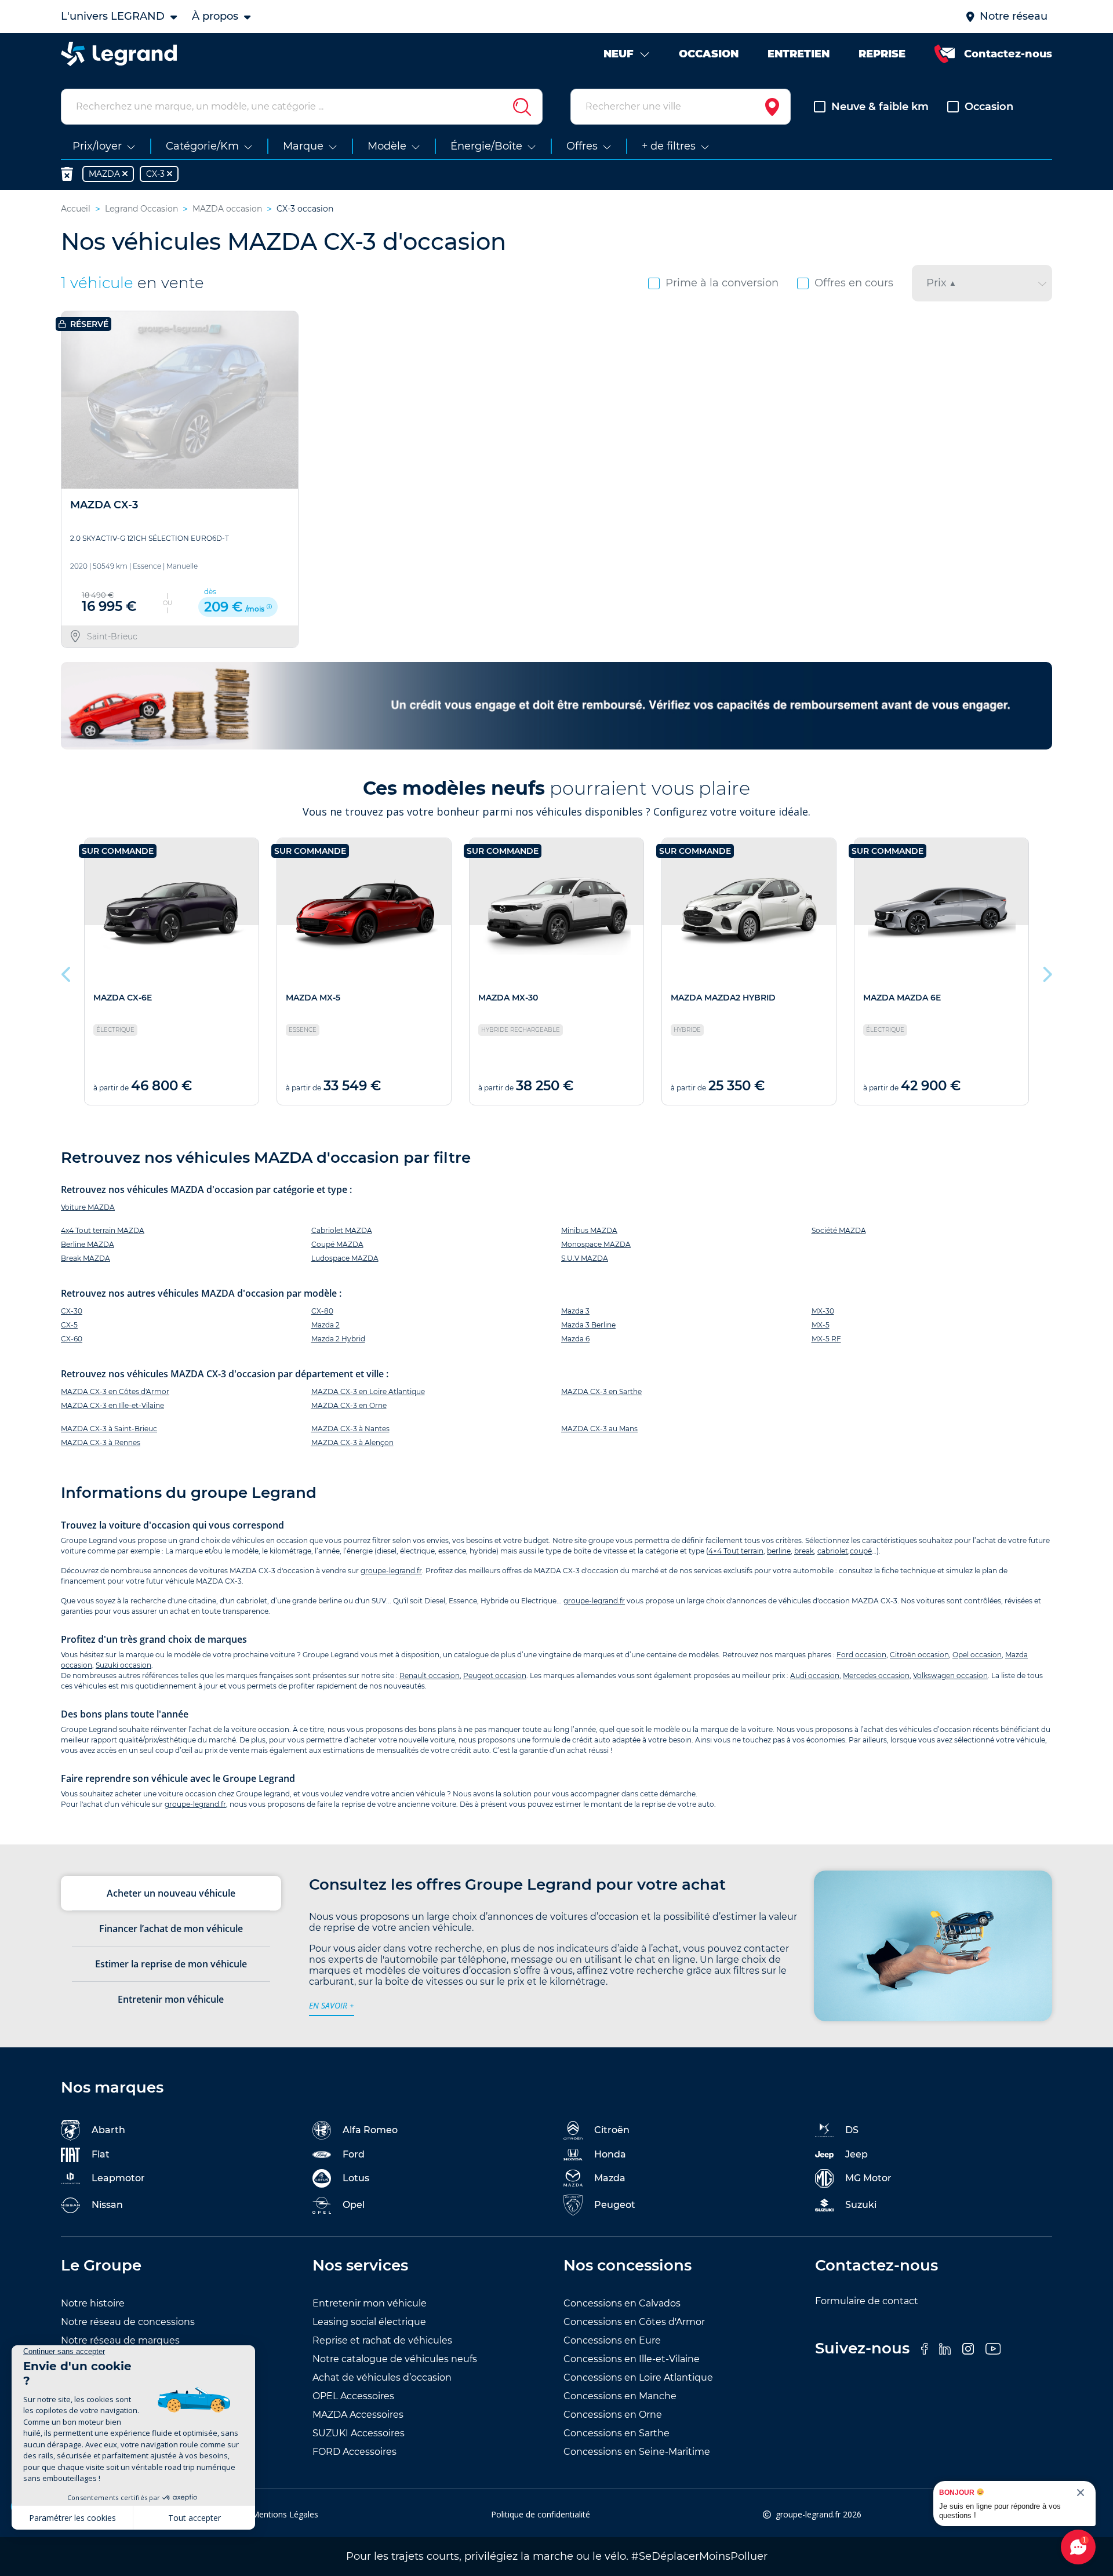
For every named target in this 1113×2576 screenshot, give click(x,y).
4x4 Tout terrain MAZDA (103, 1230)
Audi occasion (815, 1676)
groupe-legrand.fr (391, 1571)
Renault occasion (430, 1676)
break (804, 1551)
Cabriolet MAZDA (342, 1230)
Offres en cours (854, 283)
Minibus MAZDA (589, 1230)
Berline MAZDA (88, 1244)
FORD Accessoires (354, 2452)
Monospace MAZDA (596, 1244)
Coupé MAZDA (337, 1244)
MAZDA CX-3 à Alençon (352, 1442)
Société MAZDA (839, 1230)
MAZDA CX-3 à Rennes (101, 1442)
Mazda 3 (575, 1311)
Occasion (989, 107)
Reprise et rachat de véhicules (382, 2340)
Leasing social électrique (369, 2322)
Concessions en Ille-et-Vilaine (632, 2359)
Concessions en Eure (612, 2340)
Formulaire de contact (867, 2301)
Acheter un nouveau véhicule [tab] (171, 1893)
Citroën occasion (919, 1655)
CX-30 (72, 1311)
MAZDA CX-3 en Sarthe (601, 1391)
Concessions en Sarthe (616, 2433)
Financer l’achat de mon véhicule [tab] (171, 1929)
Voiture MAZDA (88, 1207)
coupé (861, 1551)
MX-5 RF (826, 1339)
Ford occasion (861, 1655)
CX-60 (72, 1339)
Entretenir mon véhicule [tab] (171, 1999)
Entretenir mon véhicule (370, 2303)
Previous (67, 972)
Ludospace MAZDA (345, 1258)
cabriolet (833, 1551)
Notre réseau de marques (120, 2340)
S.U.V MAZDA (585, 1258)
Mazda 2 (325, 1325)
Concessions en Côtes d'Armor (634, 2322)
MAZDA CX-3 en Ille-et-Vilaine (112, 1405)
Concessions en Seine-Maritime (637, 2452)
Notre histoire (93, 2303)
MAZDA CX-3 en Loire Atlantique (368, 1391)
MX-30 (823, 1311)
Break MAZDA (86, 1258)
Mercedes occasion (876, 1676)
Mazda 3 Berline (588, 1325)
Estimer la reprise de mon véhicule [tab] (171, 1964)
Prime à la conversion (722, 283)
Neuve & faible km (880, 107)
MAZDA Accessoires (358, 2415)
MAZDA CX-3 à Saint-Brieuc (109, 1429)
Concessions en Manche (620, 2396)
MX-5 (821, 1325)
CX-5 (69, 1325)
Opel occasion (977, 1655)
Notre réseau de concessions (128, 2322)
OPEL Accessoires (353, 2396)
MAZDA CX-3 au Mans (599, 1429)
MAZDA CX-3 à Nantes (350, 1429)
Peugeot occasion (495, 1676)
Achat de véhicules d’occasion (382, 2377)
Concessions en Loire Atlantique (638, 2377)
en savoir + (332, 2005)
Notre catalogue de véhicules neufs (395, 2359)
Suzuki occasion (123, 1665)
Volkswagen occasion (950, 1676)
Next (1046, 972)
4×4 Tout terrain (736, 1551)
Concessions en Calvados (622, 2303)
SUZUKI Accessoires (359, 2433)
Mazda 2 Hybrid (338, 1339)
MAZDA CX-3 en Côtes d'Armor (115, 1391)
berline (779, 1551)
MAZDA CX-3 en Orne (349, 1405)
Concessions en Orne (613, 2415)
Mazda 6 (575, 1339)
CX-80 (322, 1311)
